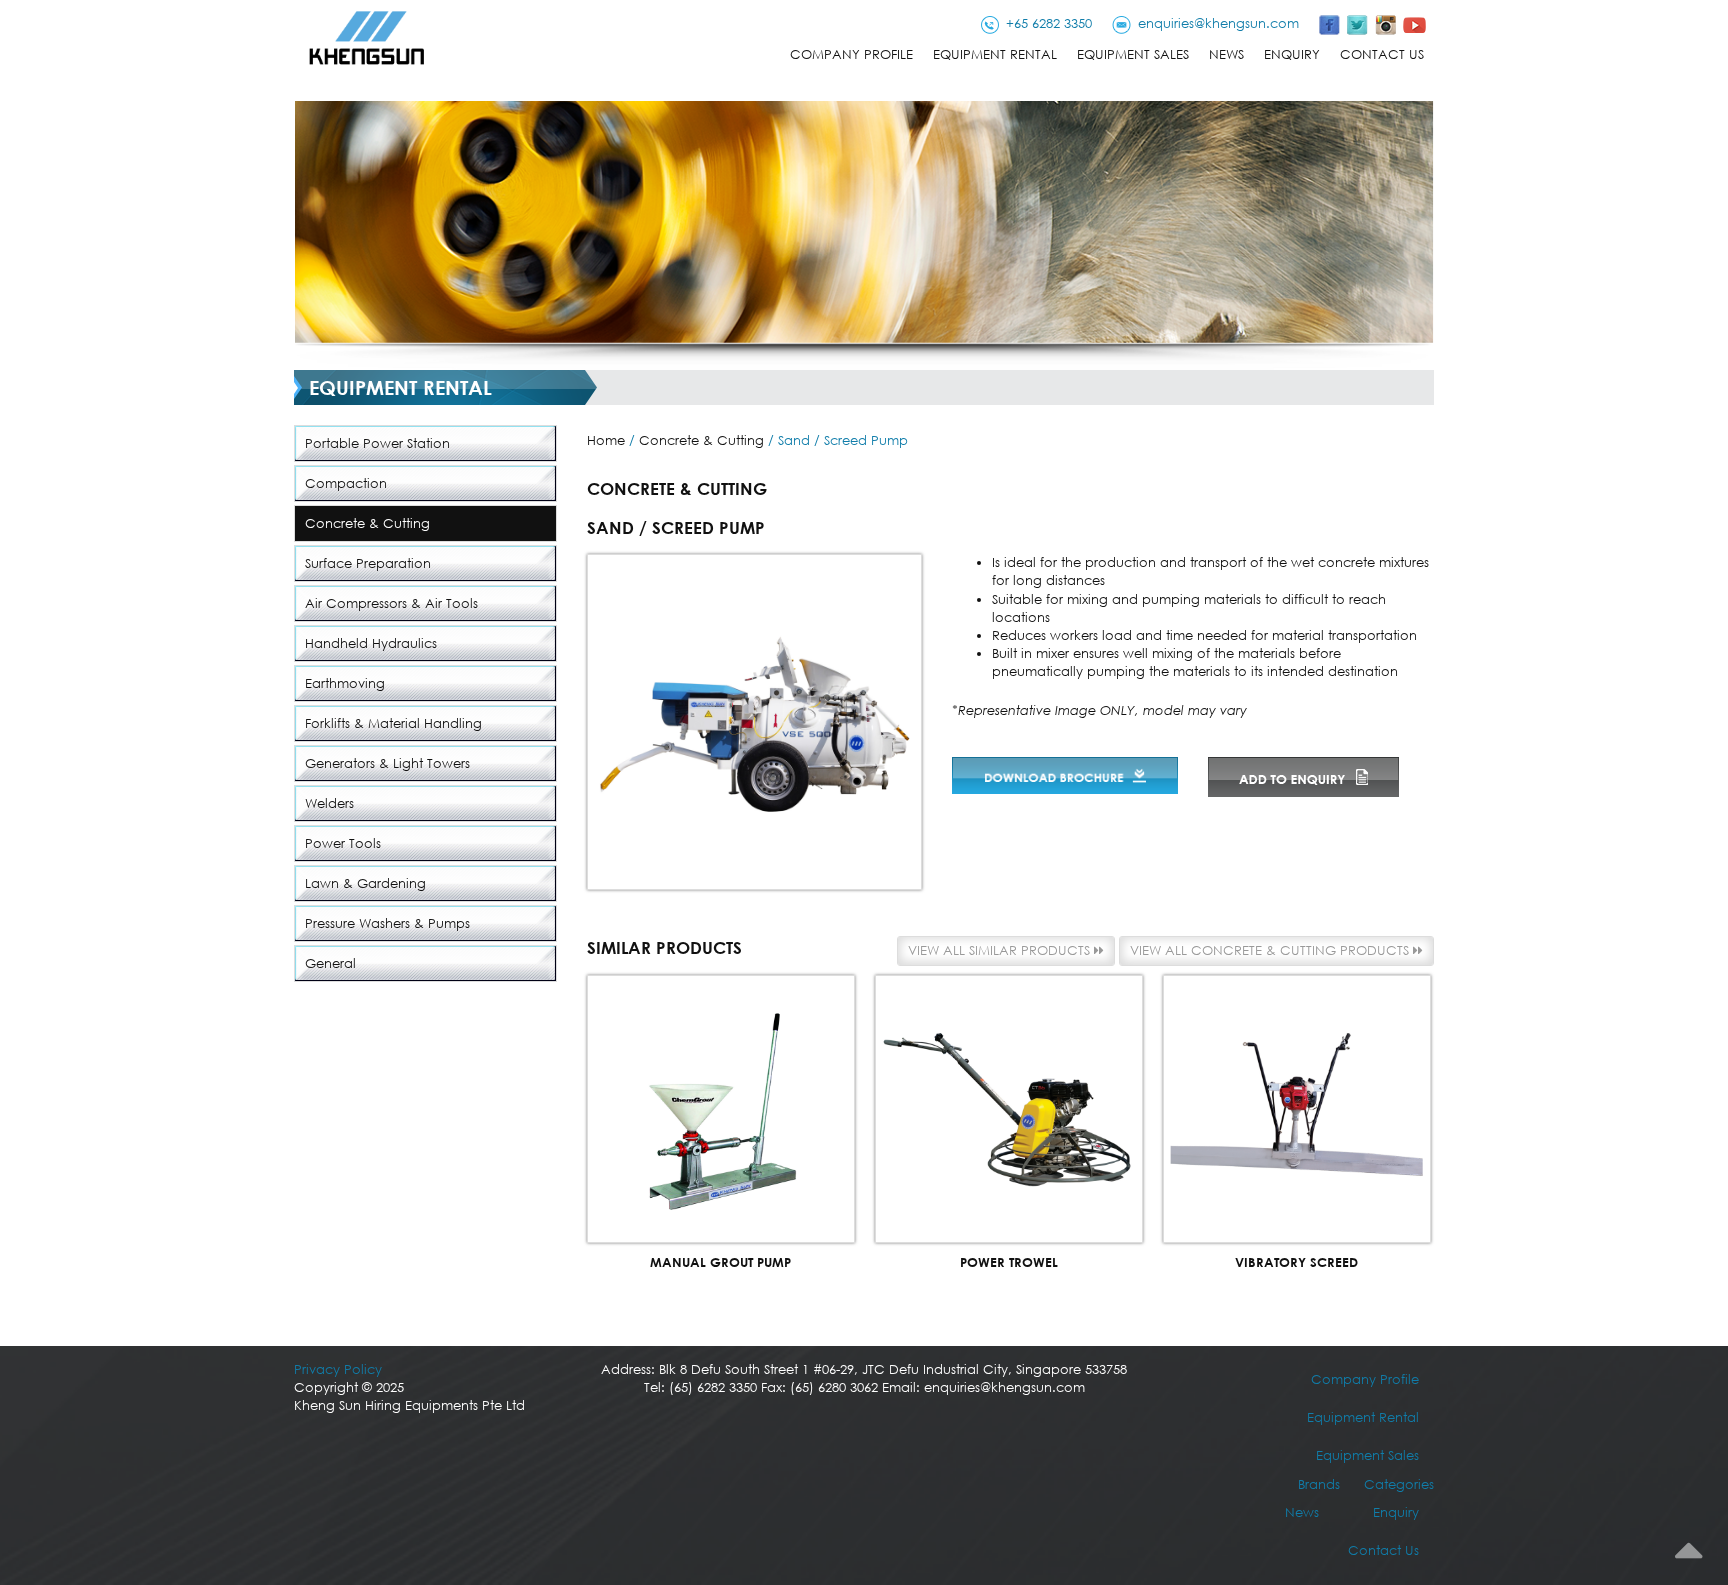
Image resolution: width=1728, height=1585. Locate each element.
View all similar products (1001, 950)
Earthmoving (345, 683)
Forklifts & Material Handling (393, 723)
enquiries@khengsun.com (1218, 23)
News (1226, 54)
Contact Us (1382, 54)
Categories (1399, 1484)
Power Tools (343, 843)
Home (606, 440)
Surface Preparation (368, 563)
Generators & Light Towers (387, 763)
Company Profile (851, 54)
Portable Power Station (377, 443)
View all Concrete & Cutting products (1271, 950)
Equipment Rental (995, 54)
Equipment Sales (1133, 54)
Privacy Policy (338, 1369)
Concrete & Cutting (367, 523)
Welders (329, 803)
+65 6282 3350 (1049, 23)
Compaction (346, 483)
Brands (1319, 1484)
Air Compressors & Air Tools (391, 603)
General (330, 963)
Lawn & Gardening (365, 883)
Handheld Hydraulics (371, 643)
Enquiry (1292, 54)
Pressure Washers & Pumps (387, 923)
